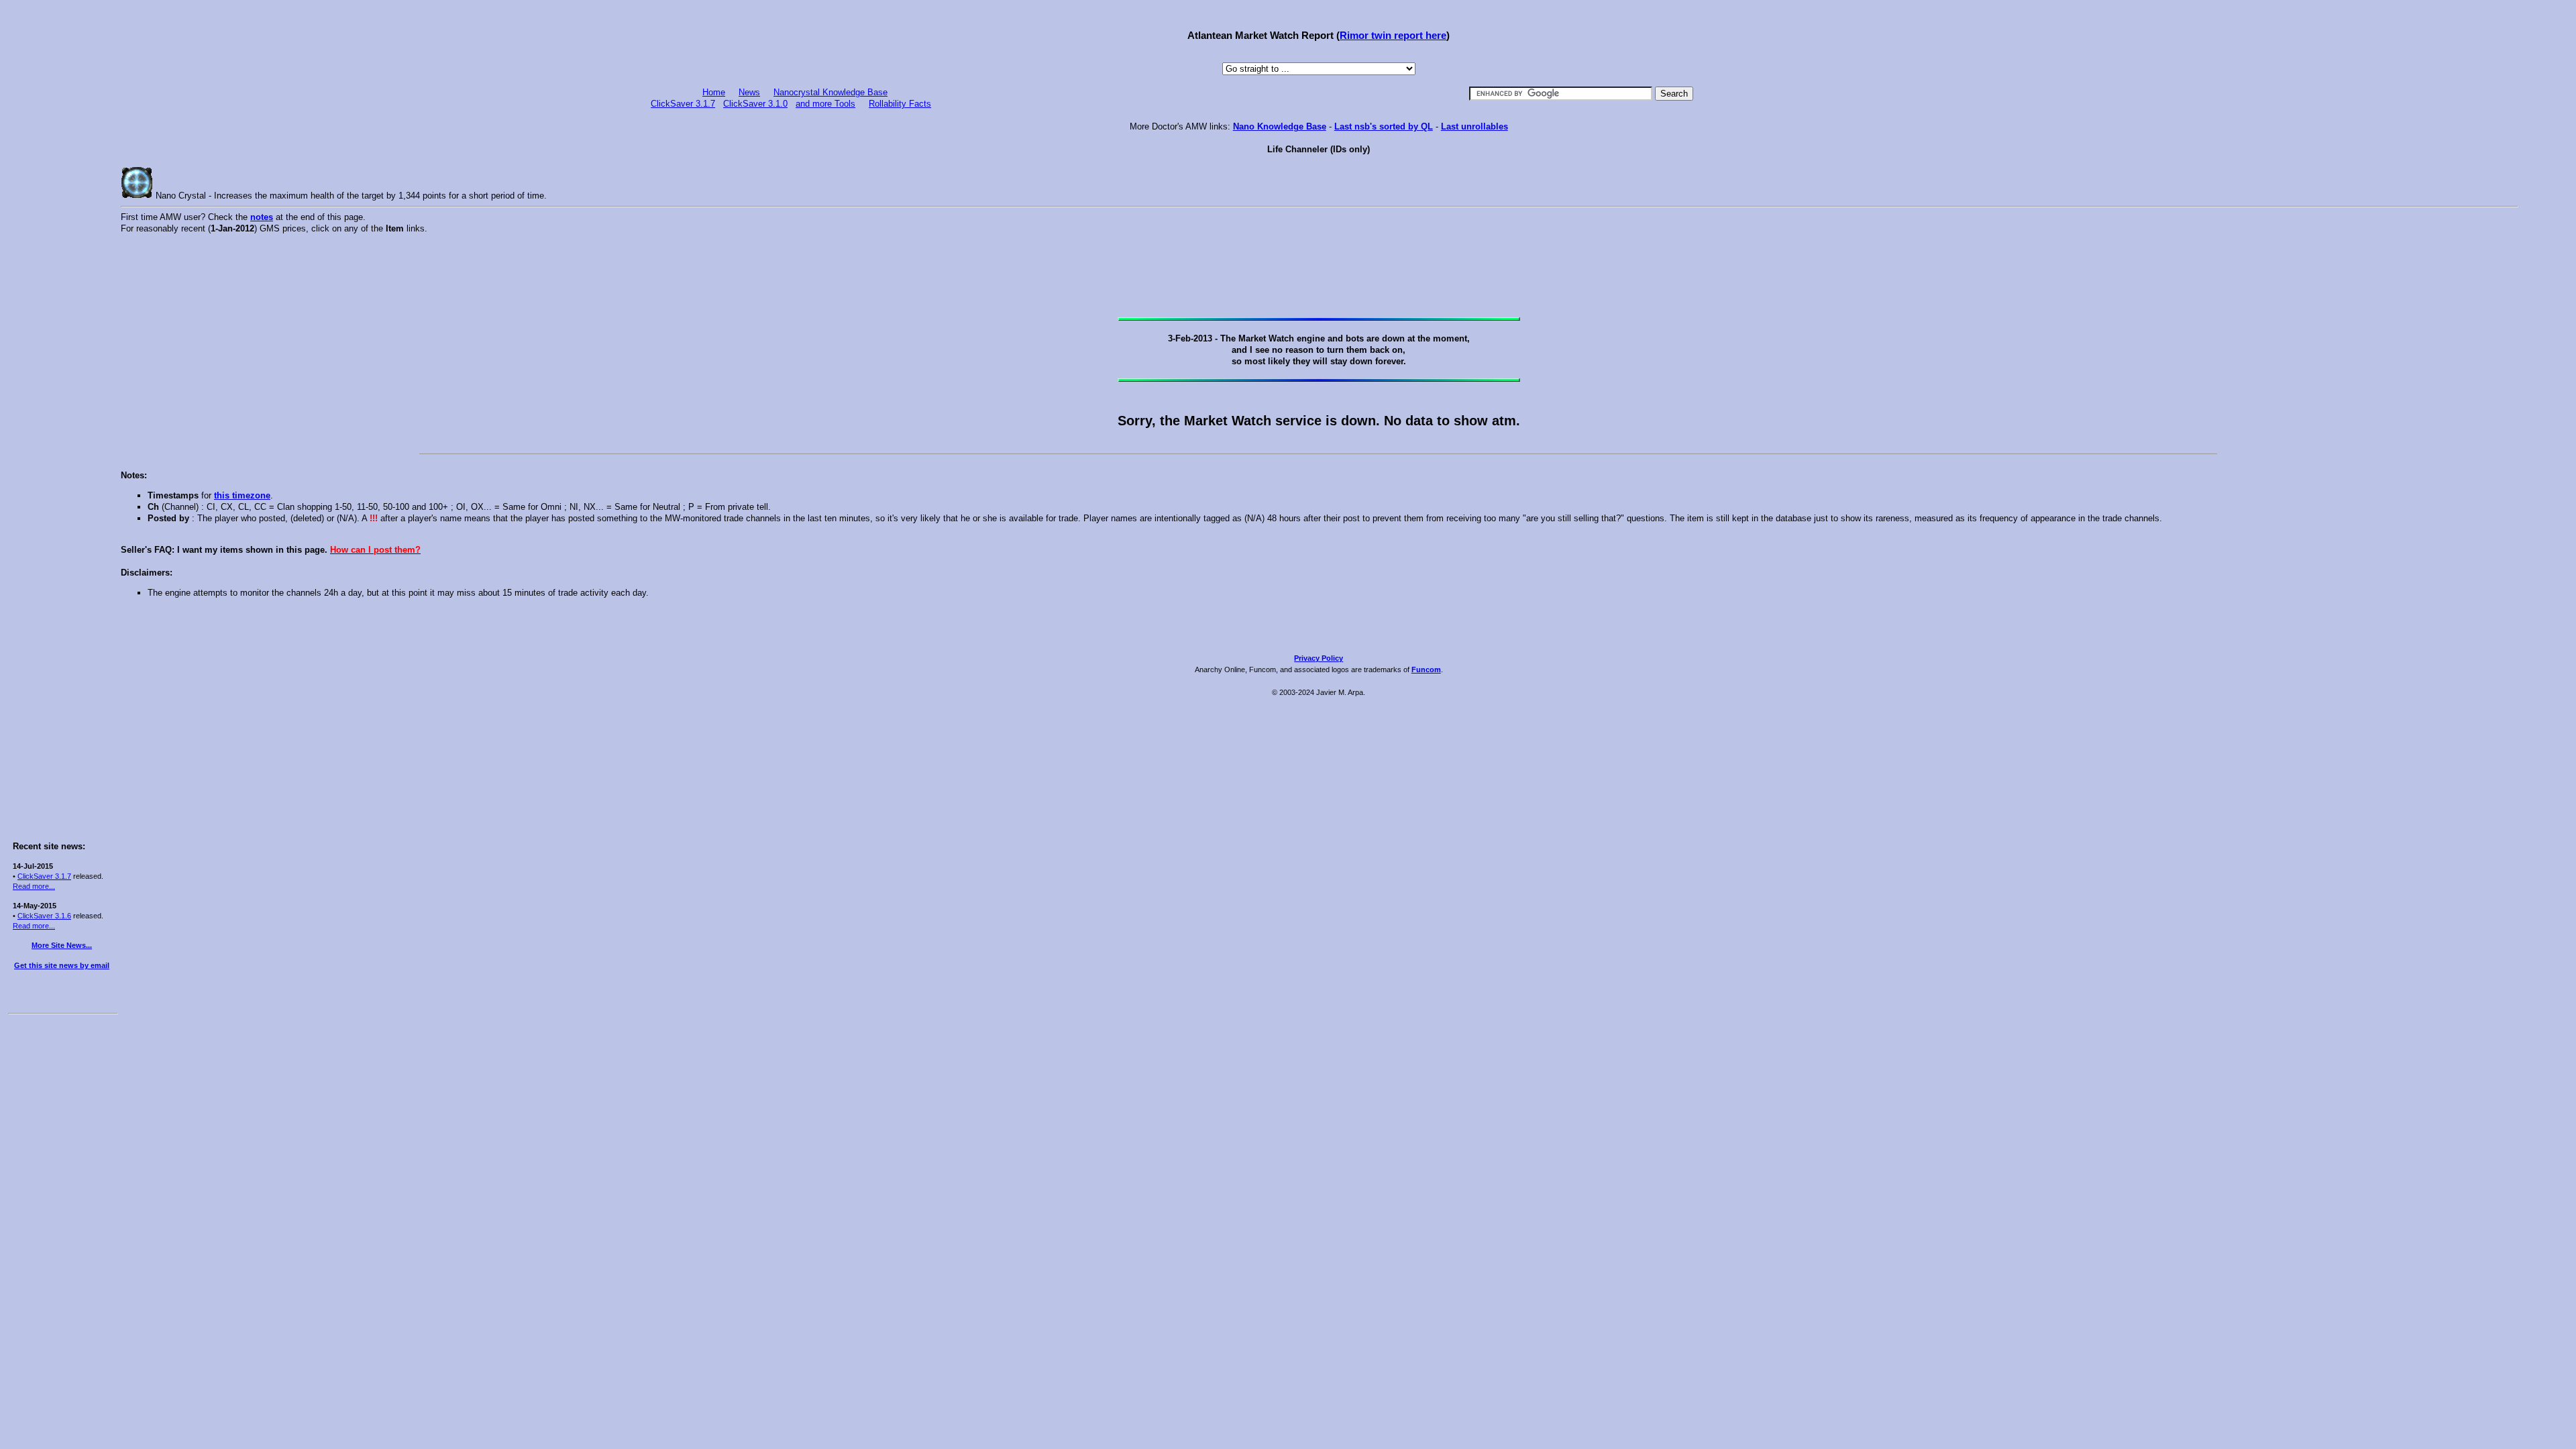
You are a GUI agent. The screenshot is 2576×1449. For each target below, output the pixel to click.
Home (714, 92)
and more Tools (825, 104)
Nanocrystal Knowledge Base (830, 92)
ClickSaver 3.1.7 (44, 876)
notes (262, 217)
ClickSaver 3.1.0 (755, 104)
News (749, 92)
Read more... (34, 886)
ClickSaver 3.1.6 (44, 916)
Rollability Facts (900, 104)
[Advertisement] (62, 209)
